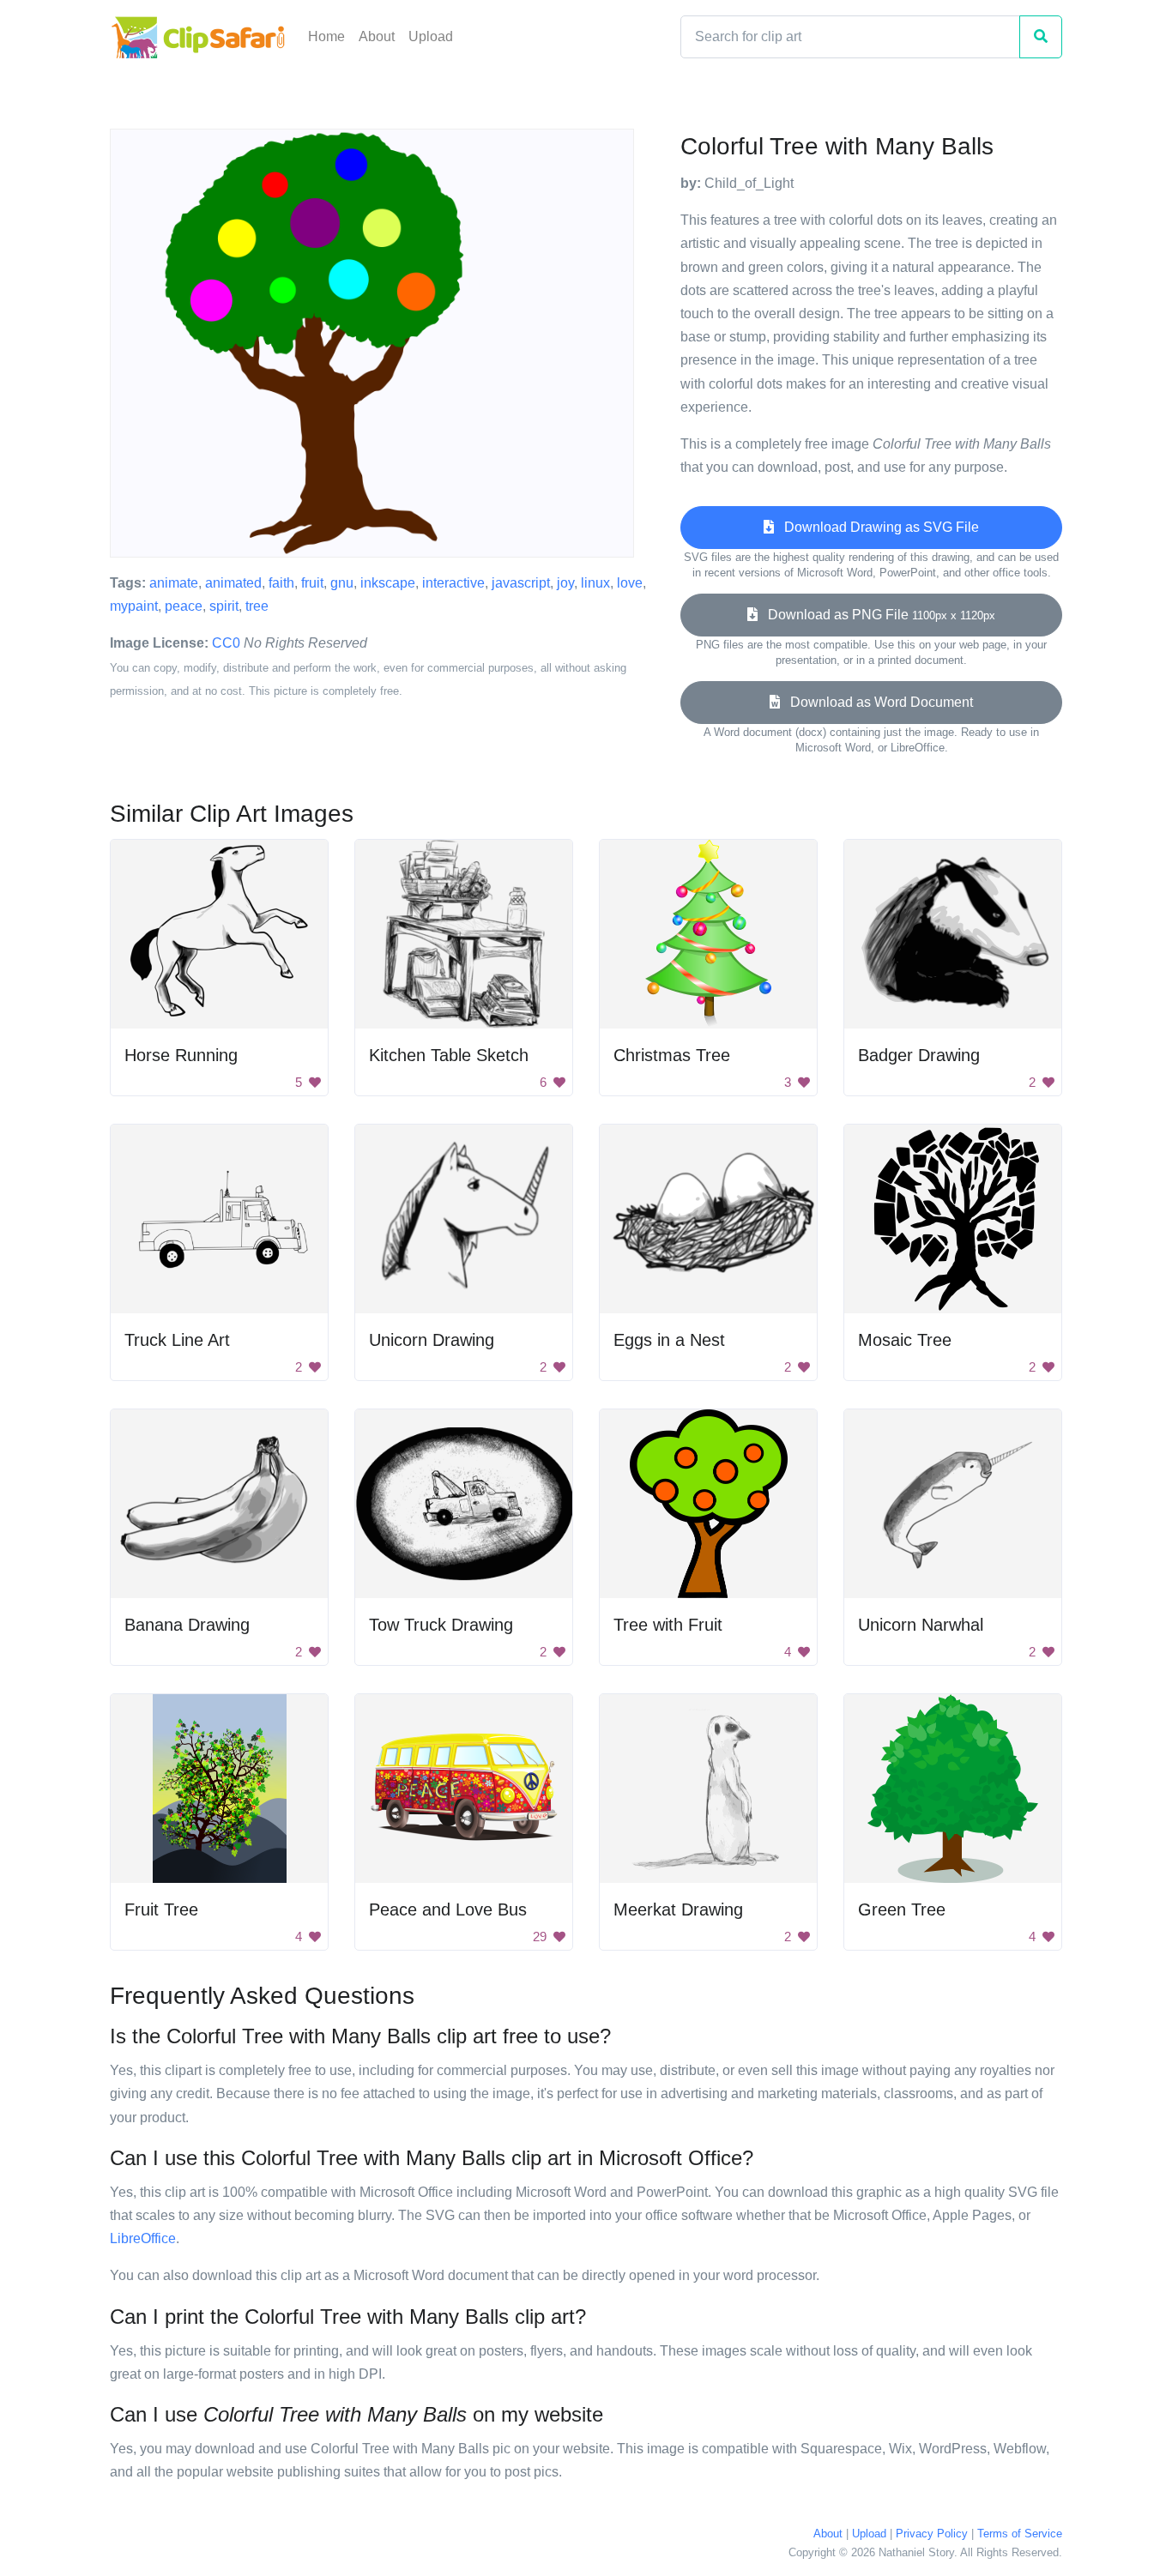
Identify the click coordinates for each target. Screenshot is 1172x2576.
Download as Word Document (876, 702)
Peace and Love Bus (448, 1909)
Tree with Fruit (668, 1625)
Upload (431, 36)
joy (565, 583)
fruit (312, 583)
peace (184, 606)
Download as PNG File (876, 615)
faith (281, 583)
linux (595, 583)
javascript (521, 583)
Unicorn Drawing (432, 1340)
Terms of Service (1020, 2534)
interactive (453, 583)
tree (257, 606)
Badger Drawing (919, 1055)
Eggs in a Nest (669, 1340)
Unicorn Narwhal (921, 1625)
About (377, 36)
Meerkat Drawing (678, 1909)
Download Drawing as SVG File (876, 527)
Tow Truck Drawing (441, 1625)
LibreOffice (143, 2238)
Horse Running (181, 1055)
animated (233, 583)
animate (174, 583)
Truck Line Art (177, 1340)
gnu (342, 583)
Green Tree (902, 1909)
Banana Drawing (187, 1625)
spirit (224, 606)
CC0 (226, 643)
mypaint (134, 606)
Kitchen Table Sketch (449, 1055)
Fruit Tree (161, 1909)
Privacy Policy (932, 2534)
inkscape (388, 583)
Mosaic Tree (905, 1340)
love (630, 583)
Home (326, 36)
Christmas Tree (672, 1055)
